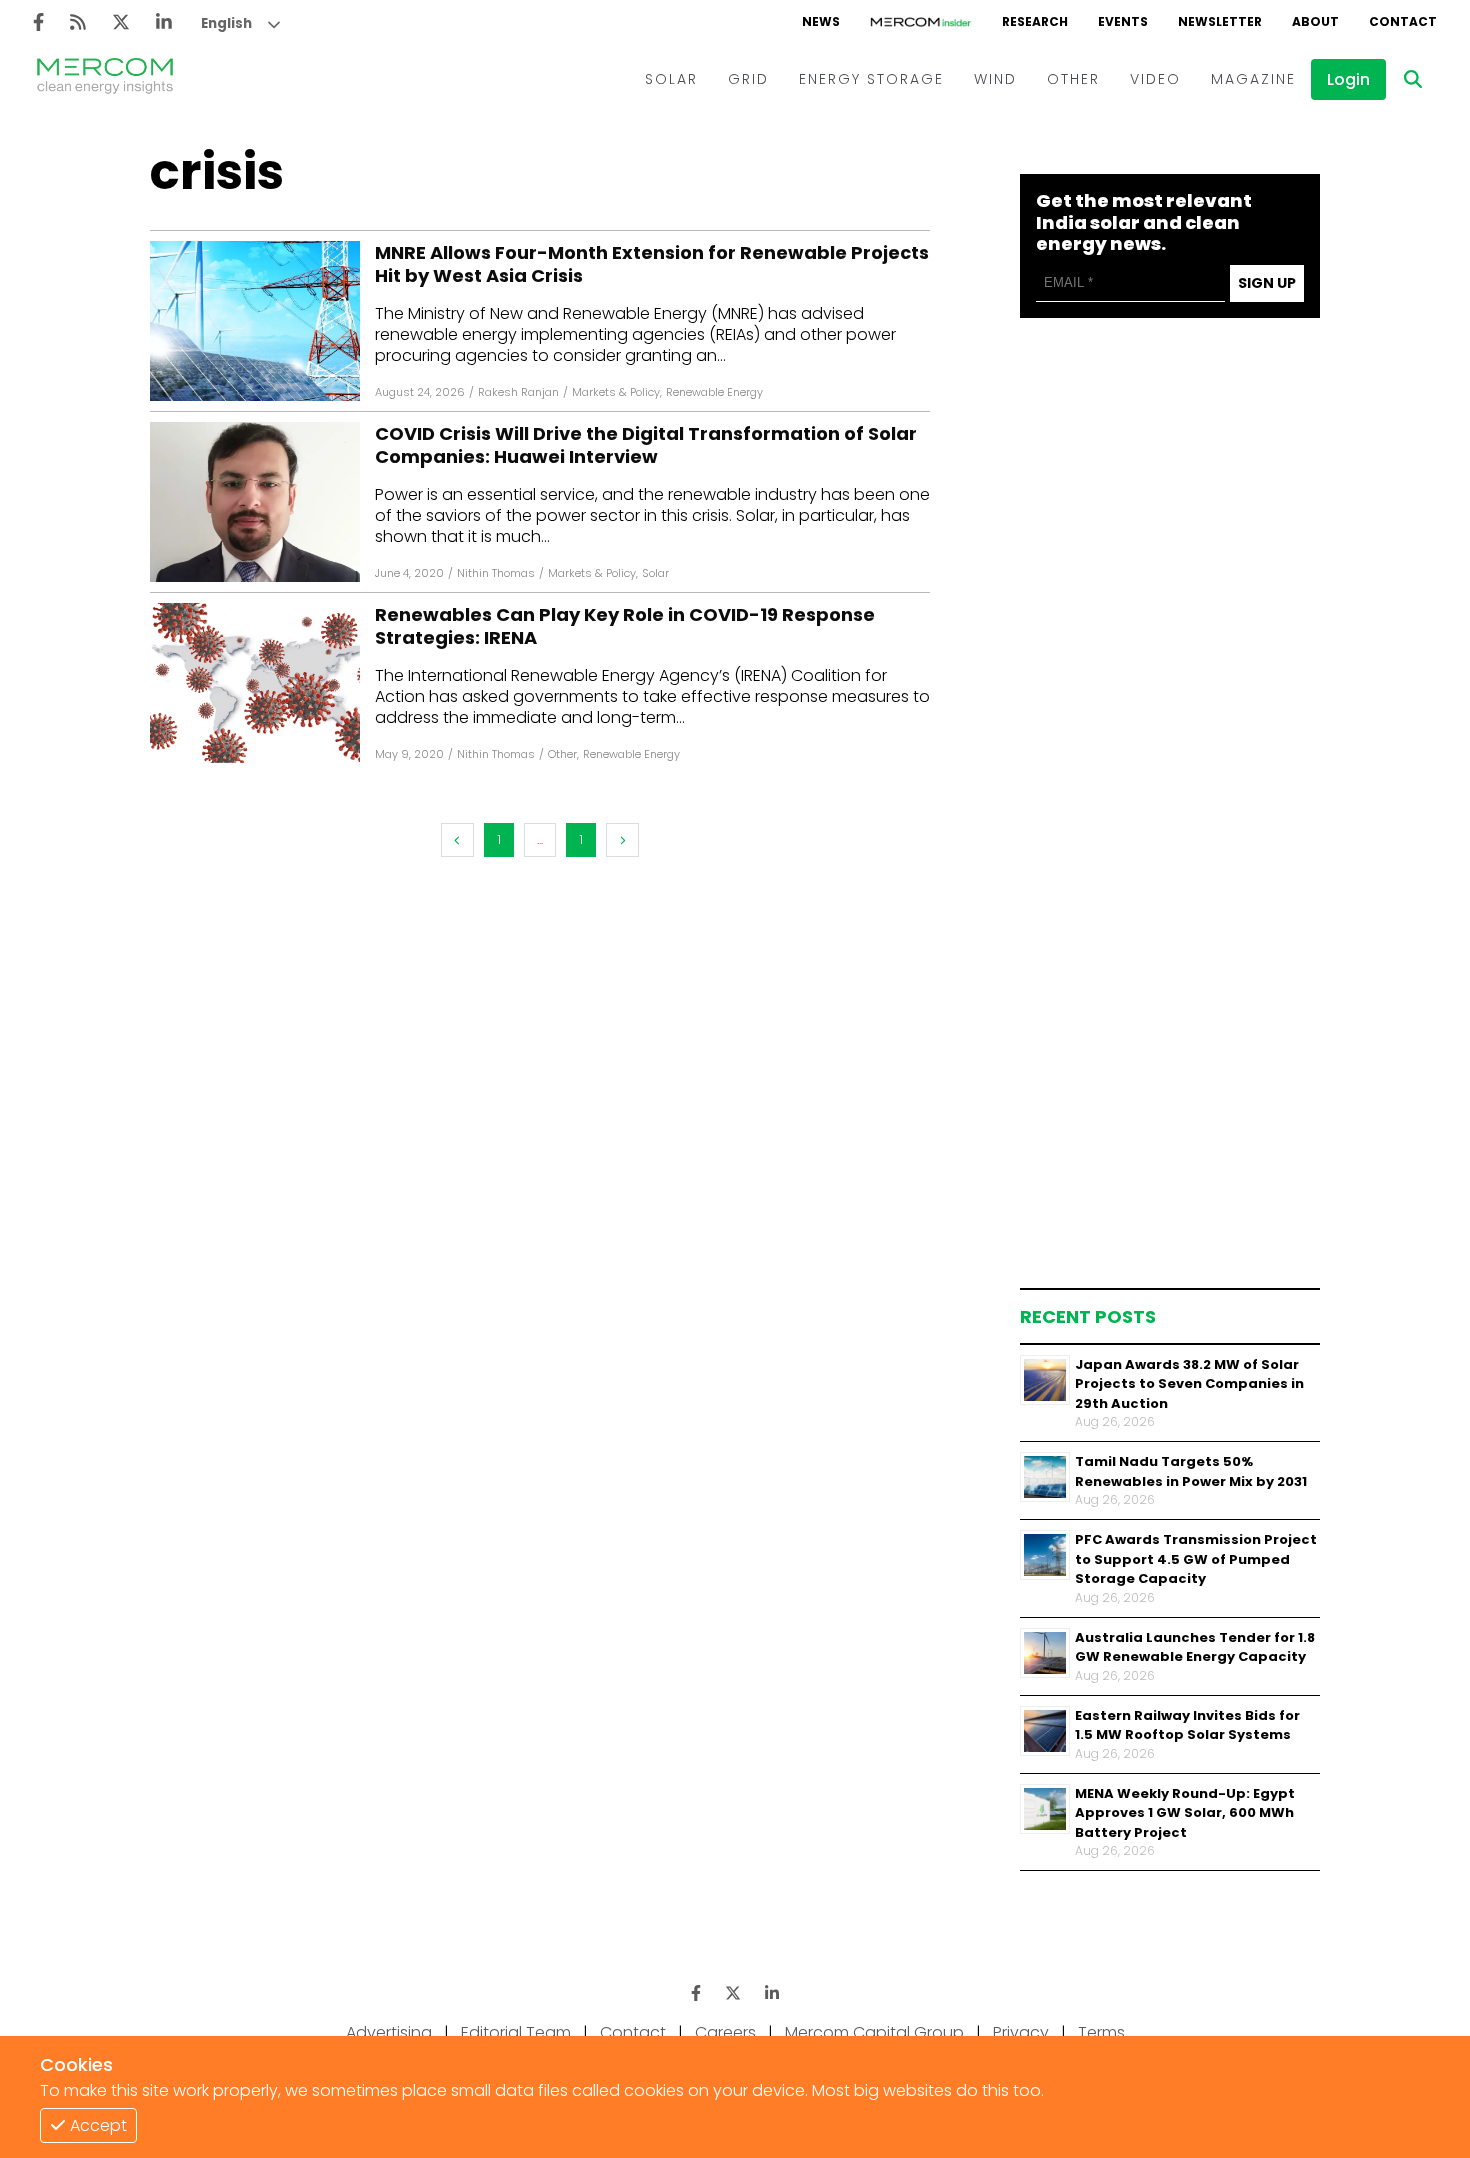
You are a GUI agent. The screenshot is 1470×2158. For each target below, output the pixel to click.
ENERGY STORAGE (871, 79)
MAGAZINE (1253, 79)
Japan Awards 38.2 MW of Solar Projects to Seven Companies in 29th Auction (1189, 1384)
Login (1348, 79)
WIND (995, 79)
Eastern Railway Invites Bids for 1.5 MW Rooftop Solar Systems (1187, 1725)
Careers (725, 2032)
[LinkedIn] (164, 22)
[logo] (105, 79)
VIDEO (1155, 79)
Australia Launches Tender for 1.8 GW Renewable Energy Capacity (1195, 1647)
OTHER (1073, 79)
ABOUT (1315, 21)
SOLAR (671, 79)
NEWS (821, 21)
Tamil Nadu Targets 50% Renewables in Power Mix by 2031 (1191, 1471)
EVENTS (1123, 21)
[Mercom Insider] (921, 22)
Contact (633, 2032)
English (226, 23)
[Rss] (78, 22)
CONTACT (1403, 21)
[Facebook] (38, 22)
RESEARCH (1035, 21)
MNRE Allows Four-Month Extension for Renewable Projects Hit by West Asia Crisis (652, 264)
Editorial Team (516, 2032)
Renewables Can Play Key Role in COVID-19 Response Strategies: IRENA (625, 626)
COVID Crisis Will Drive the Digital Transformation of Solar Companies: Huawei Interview (646, 445)
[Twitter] (121, 22)
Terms (1101, 2032)
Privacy (1021, 2032)
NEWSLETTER (1220, 21)
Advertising (389, 2032)
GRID (748, 79)
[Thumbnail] (1045, 1380)
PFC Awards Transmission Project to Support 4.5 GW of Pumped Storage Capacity (1196, 1559)
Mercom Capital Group (874, 2032)
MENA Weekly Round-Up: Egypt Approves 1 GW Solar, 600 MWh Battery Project (1185, 1813)
